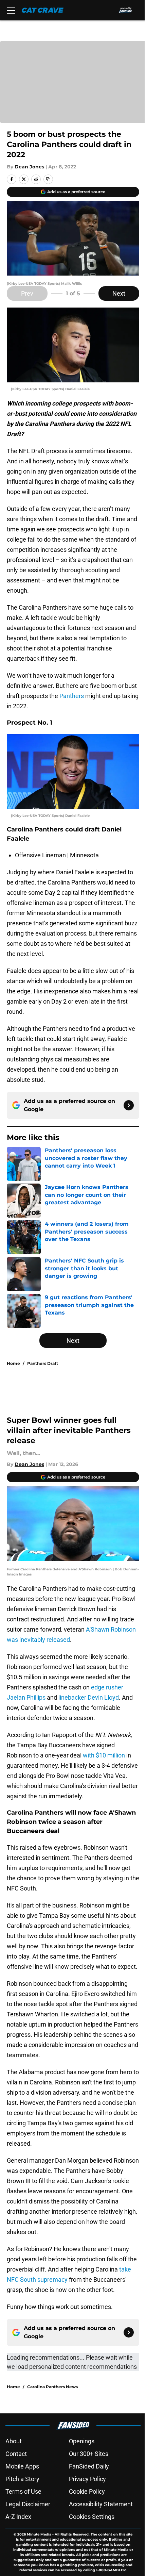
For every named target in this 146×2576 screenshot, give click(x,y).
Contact (16, 2454)
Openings (82, 2441)
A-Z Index (18, 2517)
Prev (27, 293)
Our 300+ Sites (89, 2454)
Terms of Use (23, 2491)
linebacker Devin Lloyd (89, 1697)
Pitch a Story (22, 2479)
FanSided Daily (89, 2466)
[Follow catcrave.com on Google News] (129, 1105)
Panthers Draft (43, 1363)
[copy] (48, 179)
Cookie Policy (87, 2491)
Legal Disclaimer (28, 2504)
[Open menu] (11, 10)
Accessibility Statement (101, 2504)
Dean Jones (29, 167)
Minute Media (39, 2534)
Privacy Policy (87, 2479)
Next (119, 293)
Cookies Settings (92, 2517)
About (14, 2441)
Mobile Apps (22, 2466)
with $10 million (104, 1755)
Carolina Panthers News (52, 2387)
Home (13, 1363)
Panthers (72, 696)
